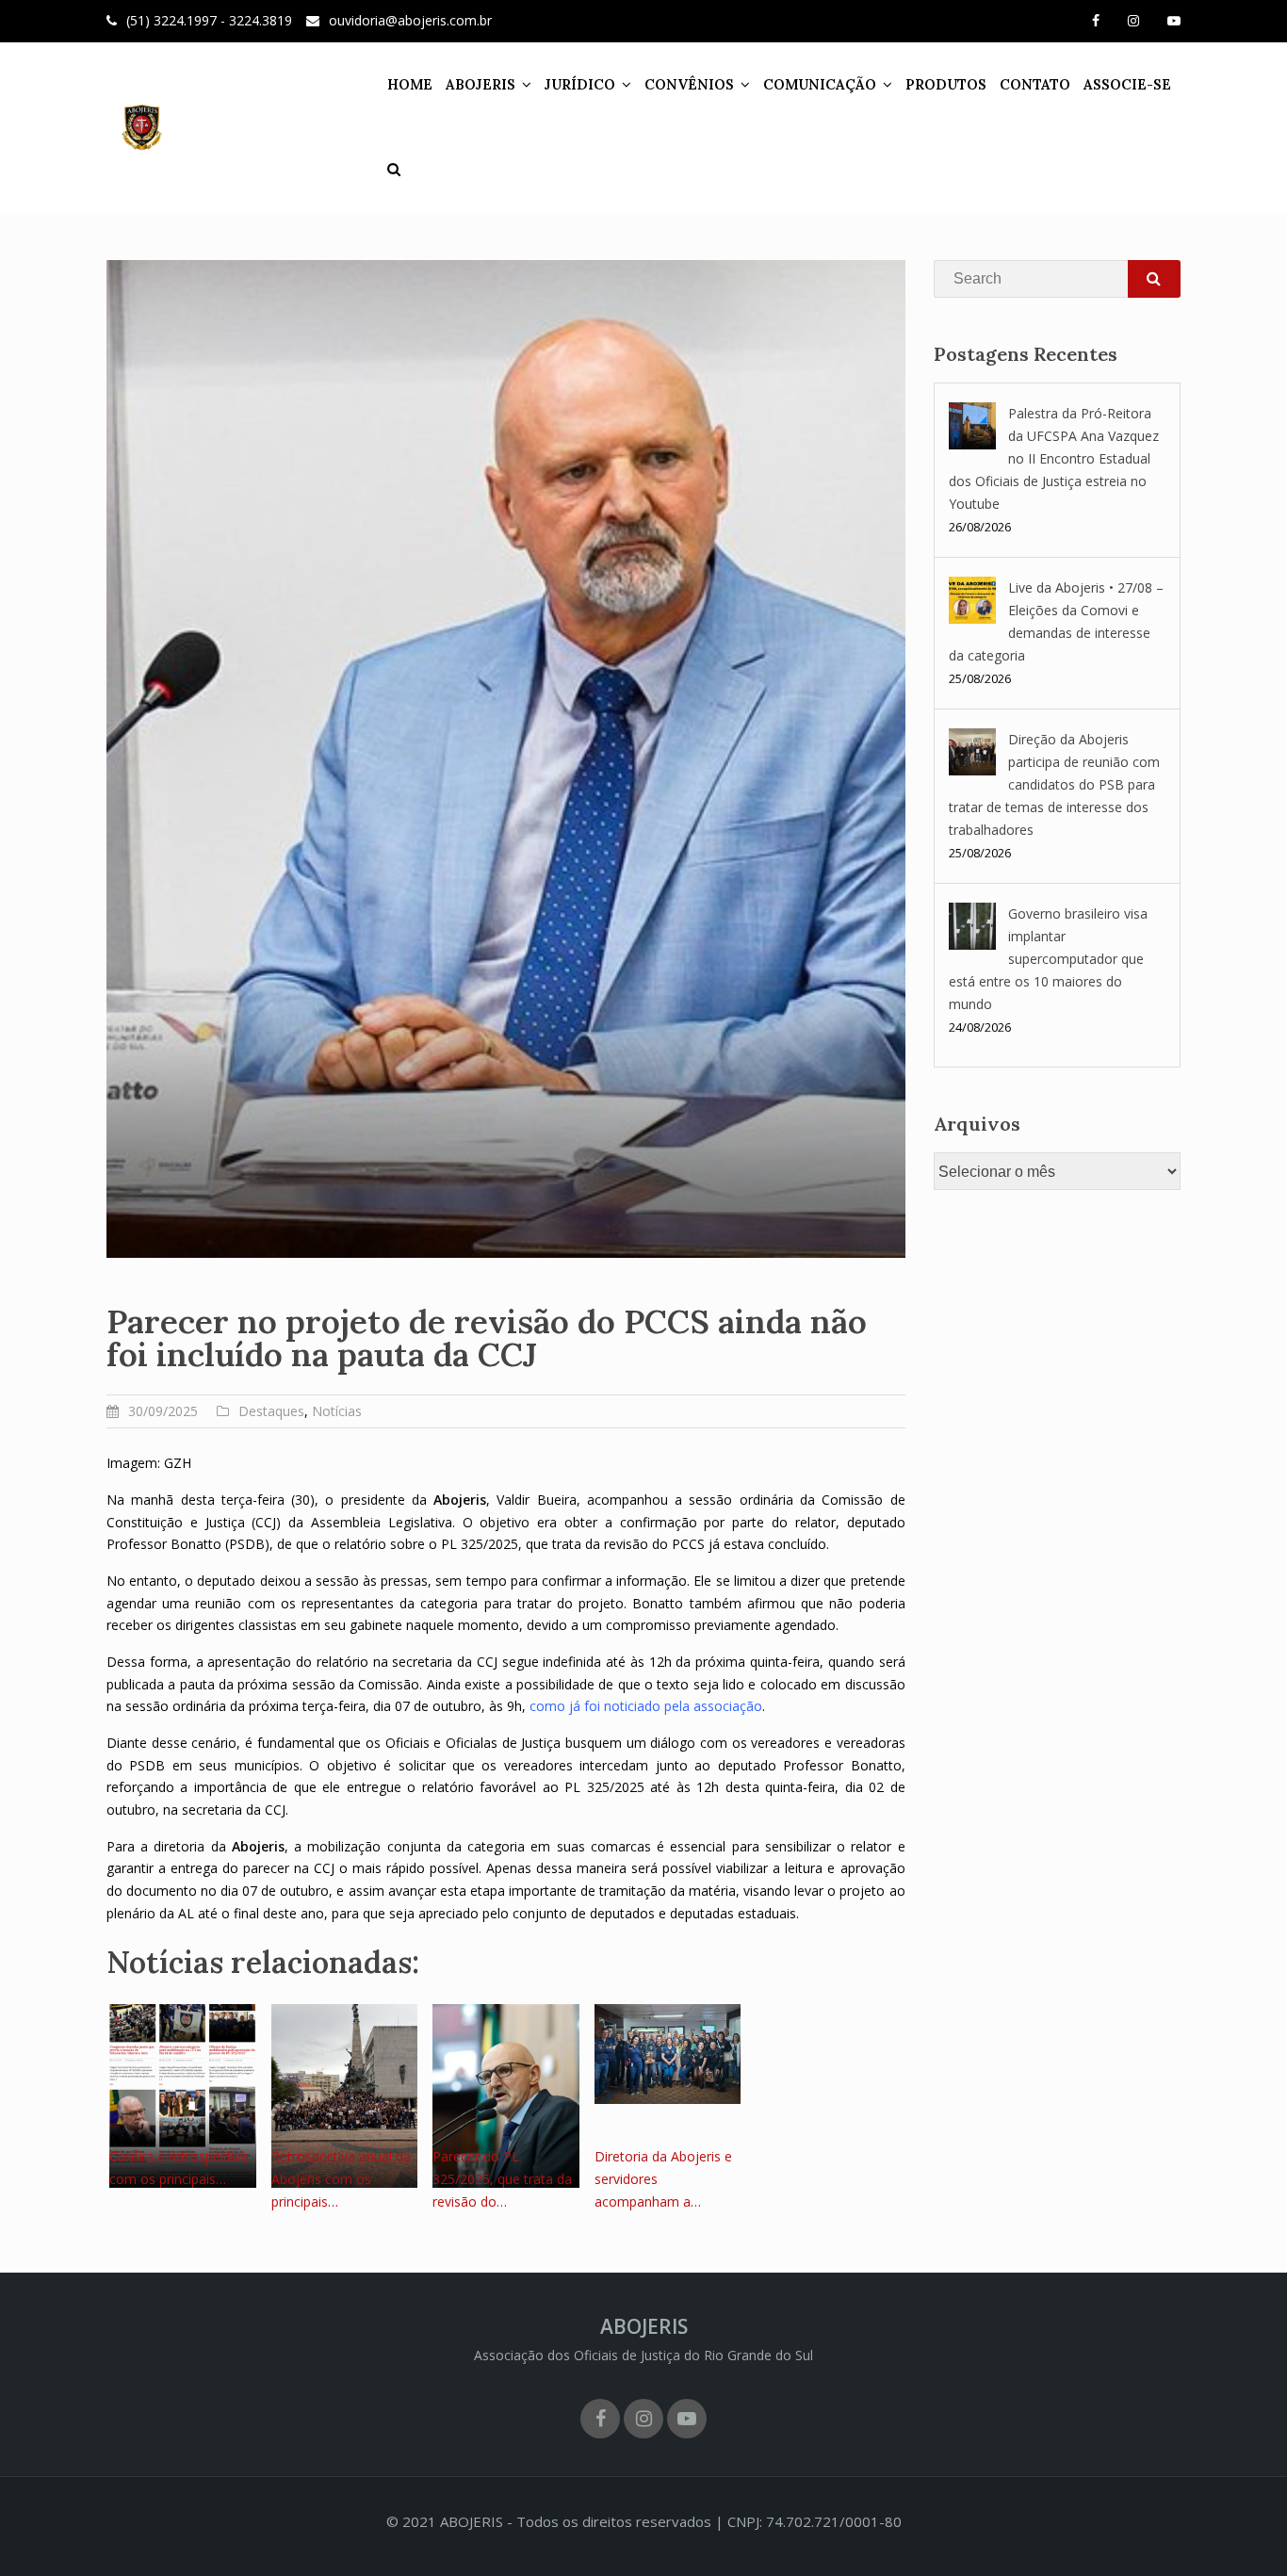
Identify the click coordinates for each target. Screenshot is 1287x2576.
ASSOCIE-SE (1127, 84)
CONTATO (1035, 84)
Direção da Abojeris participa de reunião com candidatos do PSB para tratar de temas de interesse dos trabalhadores (1054, 784)
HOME (410, 84)
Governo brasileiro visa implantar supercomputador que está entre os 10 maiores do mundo (1048, 959)
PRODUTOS (946, 84)
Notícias (337, 1411)
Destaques (271, 1411)
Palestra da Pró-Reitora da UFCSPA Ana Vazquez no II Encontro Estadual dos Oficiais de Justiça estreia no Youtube (1054, 458)
